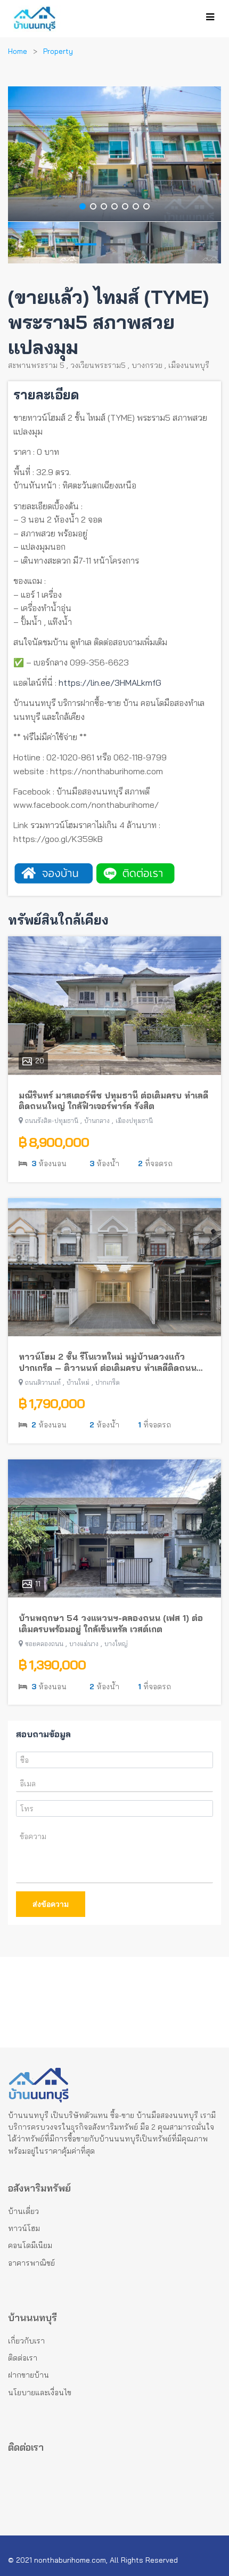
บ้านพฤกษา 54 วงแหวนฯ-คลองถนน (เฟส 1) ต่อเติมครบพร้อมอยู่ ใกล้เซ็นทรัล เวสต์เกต (111, 1623)
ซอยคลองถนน (44, 1644)
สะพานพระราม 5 (36, 365)
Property (58, 51)
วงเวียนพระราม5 (98, 365)
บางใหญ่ (116, 1644)
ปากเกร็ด (108, 1382)
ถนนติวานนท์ (43, 1382)
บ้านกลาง (97, 1121)
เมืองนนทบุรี (189, 365)
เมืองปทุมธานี (134, 1121)
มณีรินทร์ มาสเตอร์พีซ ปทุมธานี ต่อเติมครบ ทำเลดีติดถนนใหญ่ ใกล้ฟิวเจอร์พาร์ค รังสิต (113, 1101)
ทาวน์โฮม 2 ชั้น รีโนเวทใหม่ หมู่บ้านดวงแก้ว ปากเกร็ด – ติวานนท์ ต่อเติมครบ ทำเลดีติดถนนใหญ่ (108, 1362)
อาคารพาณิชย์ (31, 2263)
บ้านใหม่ (78, 1382)
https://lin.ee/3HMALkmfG (110, 683)
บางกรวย (147, 365)
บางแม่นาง (84, 1644)
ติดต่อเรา (23, 2358)
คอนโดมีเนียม (30, 2245)
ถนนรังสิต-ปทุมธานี (52, 1121)
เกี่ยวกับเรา (26, 2341)
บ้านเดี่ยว (23, 2211)
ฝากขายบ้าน (28, 2375)
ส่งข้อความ (51, 1904)
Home (18, 51)
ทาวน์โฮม (24, 2228)
